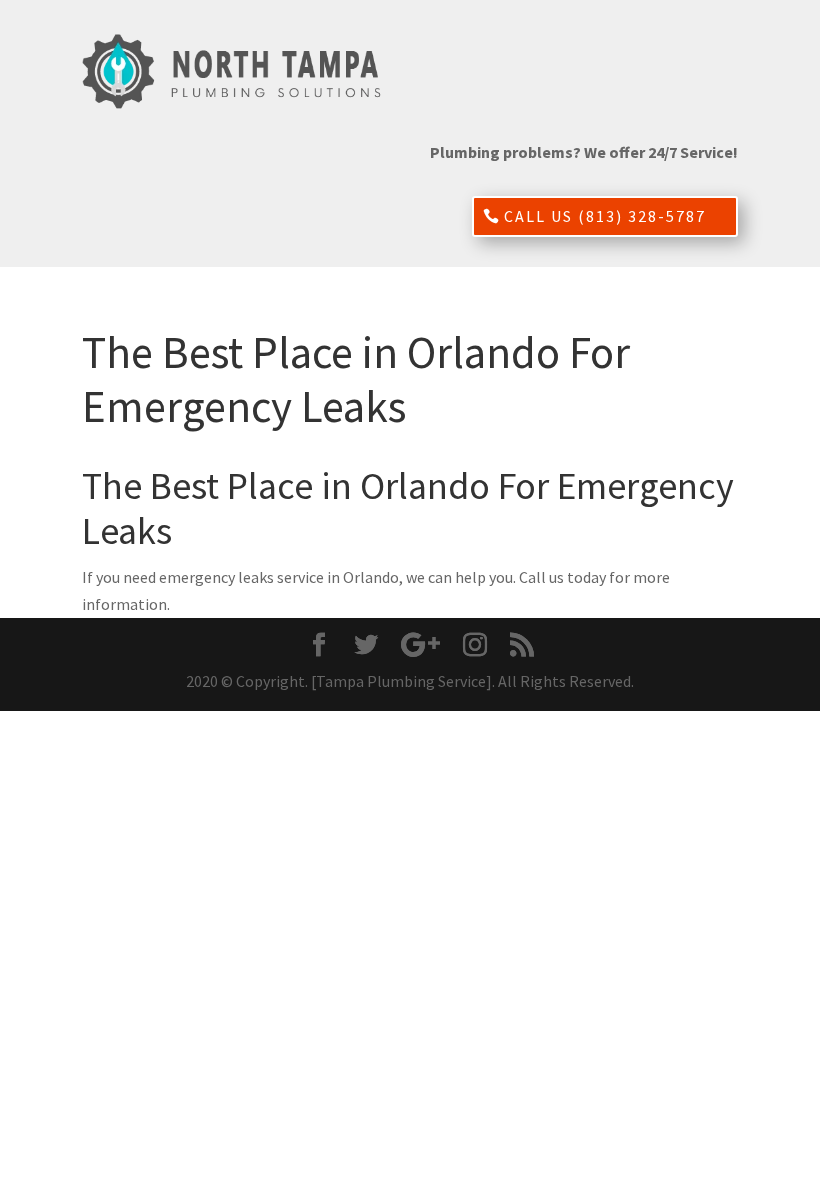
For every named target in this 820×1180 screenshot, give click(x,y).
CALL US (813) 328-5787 (605, 216)
